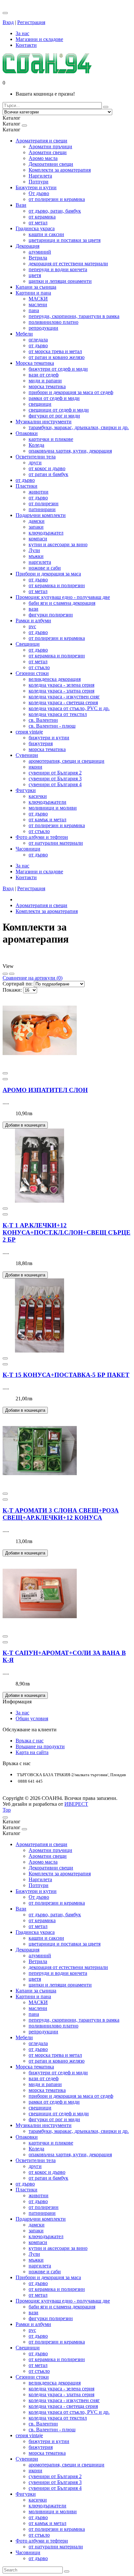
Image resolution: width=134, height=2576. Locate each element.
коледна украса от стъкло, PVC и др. (69, 708)
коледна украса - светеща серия (63, 702)
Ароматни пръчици (50, 146)
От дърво (39, 193)
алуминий (40, 252)
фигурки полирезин (51, 615)
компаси (38, 539)
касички (38, 796)
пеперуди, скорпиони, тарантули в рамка (74, 316)
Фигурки (26, 790)
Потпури (39, 182)
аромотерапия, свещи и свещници (67, 761)
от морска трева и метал (55, 351)
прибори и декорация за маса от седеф (71, 392)
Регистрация (31, 22)
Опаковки (27, 433)
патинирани (42, 509)
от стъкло (39, 667)
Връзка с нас (30, 1741)
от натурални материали (56, 843)
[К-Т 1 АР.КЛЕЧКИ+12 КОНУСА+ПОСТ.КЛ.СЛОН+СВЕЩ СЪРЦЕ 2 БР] (40, 1201)
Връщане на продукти (40, 1746)
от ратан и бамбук (48, 474)
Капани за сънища (36, 287)
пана (34, 310)
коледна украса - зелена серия (61, 685)
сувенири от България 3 (55, 779)
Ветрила (38, 258)
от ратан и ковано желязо (57, 357)
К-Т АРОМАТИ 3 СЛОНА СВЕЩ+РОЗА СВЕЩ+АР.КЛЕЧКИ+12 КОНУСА (61, 1514)
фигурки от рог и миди (54, 416)
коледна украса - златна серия (61, 691)
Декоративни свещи (51, 164)
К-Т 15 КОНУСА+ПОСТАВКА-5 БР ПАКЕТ (66, 1375)
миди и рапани (45, 381)
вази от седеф (44, 375)
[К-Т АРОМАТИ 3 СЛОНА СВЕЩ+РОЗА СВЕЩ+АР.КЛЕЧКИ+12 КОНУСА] (40, 1486)
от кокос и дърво (47, 468)
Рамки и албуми (33, 621)
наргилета (40, 562)
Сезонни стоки (32, 673)
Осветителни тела (36, 457)
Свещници (28, 644)
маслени (38, 304)
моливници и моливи (53, 808)
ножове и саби (45, 568)
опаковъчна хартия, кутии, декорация (70, 451)
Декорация (27, 246)
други (35, 462)
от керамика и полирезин (57, 585)
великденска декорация (55, 679)
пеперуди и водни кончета (58, 269)
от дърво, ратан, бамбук (55, 211)
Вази (21, 205)
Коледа (36, 445)
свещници (40, 404)
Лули (34, 550)
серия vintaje (29, 732)
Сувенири (27, 755)
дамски (37, 521)
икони (35, 767)
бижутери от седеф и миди (58, 369)
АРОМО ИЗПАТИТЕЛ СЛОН (45, 1090)
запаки (36, 527)
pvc (32, 626)
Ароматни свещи (48, 152)
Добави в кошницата (25, 1125)
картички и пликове (51, 439)
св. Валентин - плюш (52, 726)
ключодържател (46, 533)
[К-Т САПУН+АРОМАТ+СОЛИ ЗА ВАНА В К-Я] (40, 1629)
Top (7, 1810)
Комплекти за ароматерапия (60, 170)
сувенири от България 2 (55, 773)
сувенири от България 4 (55, 784)
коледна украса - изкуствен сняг (64, 697)
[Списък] (5, 974)
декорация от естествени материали (68, 264)
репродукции (43, 328)
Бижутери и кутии (36, 187)
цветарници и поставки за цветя (65, 240)
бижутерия (41, 743)
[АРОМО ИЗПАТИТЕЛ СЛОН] (40, 1066)
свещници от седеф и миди (59, 410)
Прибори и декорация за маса (48, 574)
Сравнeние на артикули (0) (33, 978)
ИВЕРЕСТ (76, 1804)
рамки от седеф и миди (54, 398)
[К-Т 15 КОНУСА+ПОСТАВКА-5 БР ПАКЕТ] (40, 1351)
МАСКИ (38, 299)
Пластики (27, 486)
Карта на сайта (32, 1752)
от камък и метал (47, 819)
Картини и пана (33, 293)
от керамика (42, 217)
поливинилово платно (54, 322)
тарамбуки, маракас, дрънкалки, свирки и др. (79, 427)
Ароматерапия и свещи (41, 141)
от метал (38, 223)
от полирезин (44, 503)
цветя (35, 275)
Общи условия (32, 1718)
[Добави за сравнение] (5, 1073)
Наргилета (40, 176)
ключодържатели (47, 802)
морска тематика (47, 386)
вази (33, 609)
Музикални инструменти (44, 422)
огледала (38, 340)
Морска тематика (35, 363)
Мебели (24, 334)
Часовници (28, 849)
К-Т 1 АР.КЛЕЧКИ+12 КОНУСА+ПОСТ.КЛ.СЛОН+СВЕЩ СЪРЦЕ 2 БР (67, 1232)
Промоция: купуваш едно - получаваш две (63, 597)
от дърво (38, 345)
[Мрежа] (12, 974)
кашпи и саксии (46, 234)
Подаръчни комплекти (41, 515)
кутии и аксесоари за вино (58, 544)
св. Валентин (43, 720)
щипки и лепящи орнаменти (60, 281)
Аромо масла (43, 158)
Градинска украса (35, 228)
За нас (22, 1713)
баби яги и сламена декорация (62, 603)
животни (39, 492)
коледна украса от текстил (58, 714)
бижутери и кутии (49, 738)
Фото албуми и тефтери (42, 837)
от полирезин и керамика (57, 199)
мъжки (36, 556)
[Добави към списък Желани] (5, 1079)
